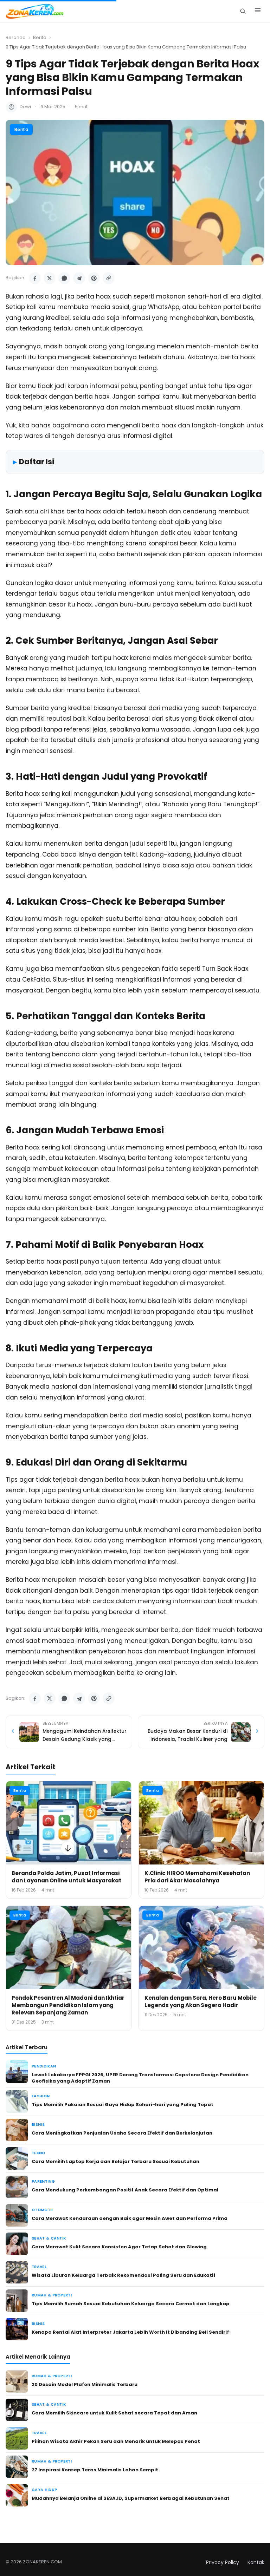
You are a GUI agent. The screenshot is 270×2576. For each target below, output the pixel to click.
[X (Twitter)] (50, 278)
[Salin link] (109, 278)
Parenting (43, 2181)
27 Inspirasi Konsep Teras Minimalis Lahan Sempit (95, 2470)
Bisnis (38, 2125)
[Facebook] (35, 278)
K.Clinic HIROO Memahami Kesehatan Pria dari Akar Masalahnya (197, 1877)
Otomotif (43, 2210)
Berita (40, 37)
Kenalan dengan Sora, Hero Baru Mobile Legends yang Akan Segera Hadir (201, 2001)
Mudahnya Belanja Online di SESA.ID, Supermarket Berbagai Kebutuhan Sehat (131, 2498)
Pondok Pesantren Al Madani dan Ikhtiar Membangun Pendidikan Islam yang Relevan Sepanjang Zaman (68, 2005)
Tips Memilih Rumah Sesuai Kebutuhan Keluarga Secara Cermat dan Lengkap (131, 2304)
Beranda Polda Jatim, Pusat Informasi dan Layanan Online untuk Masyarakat (66, 1877)
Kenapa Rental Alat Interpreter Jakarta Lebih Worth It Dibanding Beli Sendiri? (131, 2332)
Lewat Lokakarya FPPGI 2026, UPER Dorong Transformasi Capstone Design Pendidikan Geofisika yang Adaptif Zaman (140, 2078)
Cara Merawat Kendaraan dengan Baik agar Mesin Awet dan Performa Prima (130, 2218)
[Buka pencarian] (243, 11)
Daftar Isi (37, 462)
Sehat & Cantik (49, 2238)
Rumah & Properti (52, 2295)
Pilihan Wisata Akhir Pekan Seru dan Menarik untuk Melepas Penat (116, 2441)
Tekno (38, 2153)
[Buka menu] (258, 11)
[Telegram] (79, 278)
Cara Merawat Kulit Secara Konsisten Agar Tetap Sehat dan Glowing (119, 2247)
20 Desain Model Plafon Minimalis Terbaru (85, 2384)
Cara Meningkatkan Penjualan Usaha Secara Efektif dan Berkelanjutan (122, 2133)
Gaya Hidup (44, 2490)
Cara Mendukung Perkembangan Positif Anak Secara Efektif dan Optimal (125, 2190)
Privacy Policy (223, 2562)
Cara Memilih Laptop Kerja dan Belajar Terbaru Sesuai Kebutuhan (115, 2161)
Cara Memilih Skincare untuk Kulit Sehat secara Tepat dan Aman (114, 2413)
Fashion (41, 2096)
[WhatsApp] (64, 278)
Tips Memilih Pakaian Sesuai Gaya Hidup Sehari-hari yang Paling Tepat (123, 2105)
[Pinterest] (94, 278)
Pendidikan (44, 2066)
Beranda (16, 37)
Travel (39, 2267)
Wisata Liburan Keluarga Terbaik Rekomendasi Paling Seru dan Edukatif (124, 2275)
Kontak (256, 2562)
